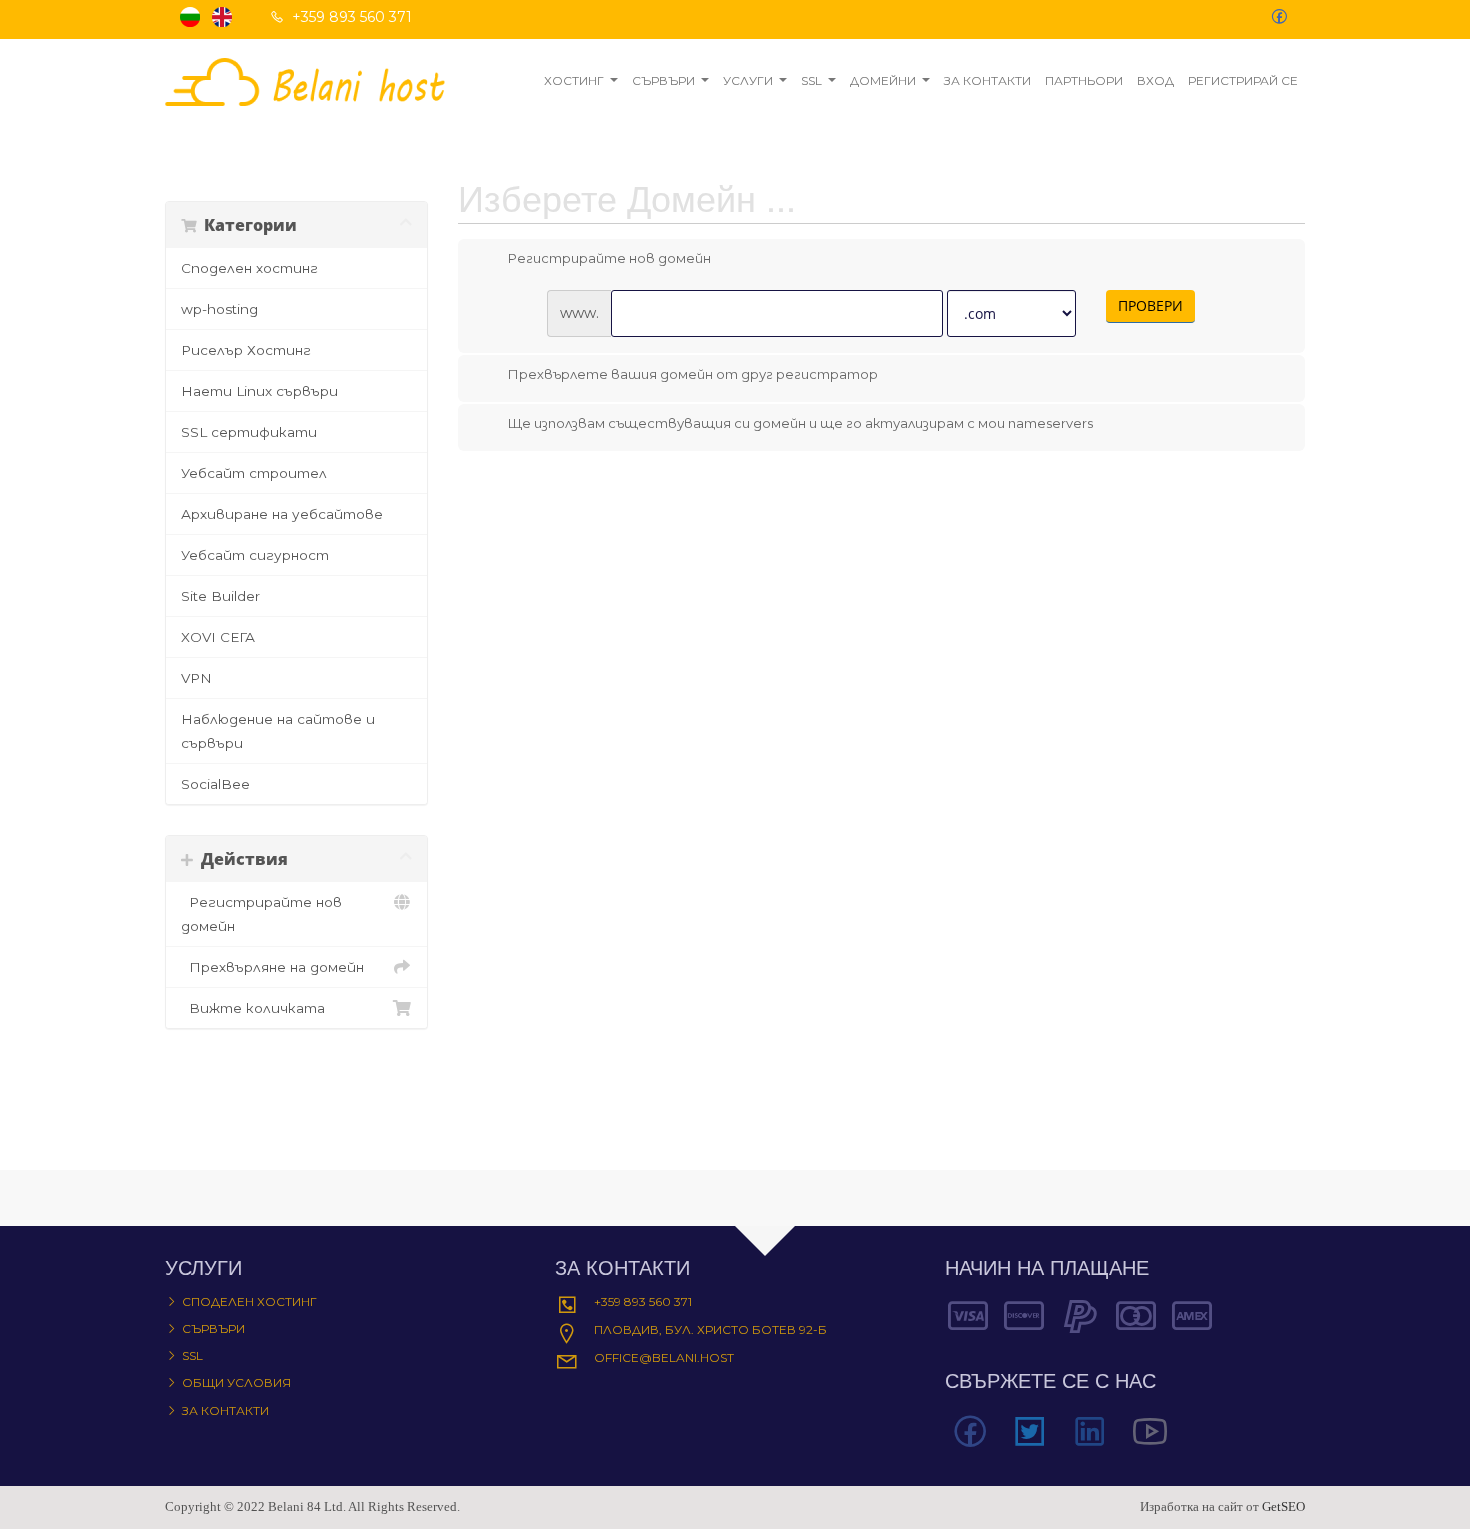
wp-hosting (219, 309)
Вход (1155, 80)
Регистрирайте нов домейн (261, 914)
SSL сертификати (249, 432)
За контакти (987, 80)
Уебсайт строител (254, 473)
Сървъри (663, 80)
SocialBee (215, 784)
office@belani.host (664, 1357)
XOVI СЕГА (218, 637)
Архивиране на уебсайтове (282, 514)
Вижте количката (253, 1008)
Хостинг (574, 80)
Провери (1150, 305)
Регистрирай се (1243, 80)
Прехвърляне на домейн (272, 967)
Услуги (748, 80)
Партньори (1084, 80)
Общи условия (236, 1382)
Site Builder (220, 596)
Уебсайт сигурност (255, 555)
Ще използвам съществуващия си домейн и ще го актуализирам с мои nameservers (800, 423)
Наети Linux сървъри (259, 391)
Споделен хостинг (249, 268)
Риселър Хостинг (246, 350)
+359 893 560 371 (643, 1301)
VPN (196, 678)
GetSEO (1283, 1506)
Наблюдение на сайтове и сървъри (278, 731)
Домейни (883, 80)
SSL (811, 80)
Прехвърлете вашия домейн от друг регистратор (693, 374)
